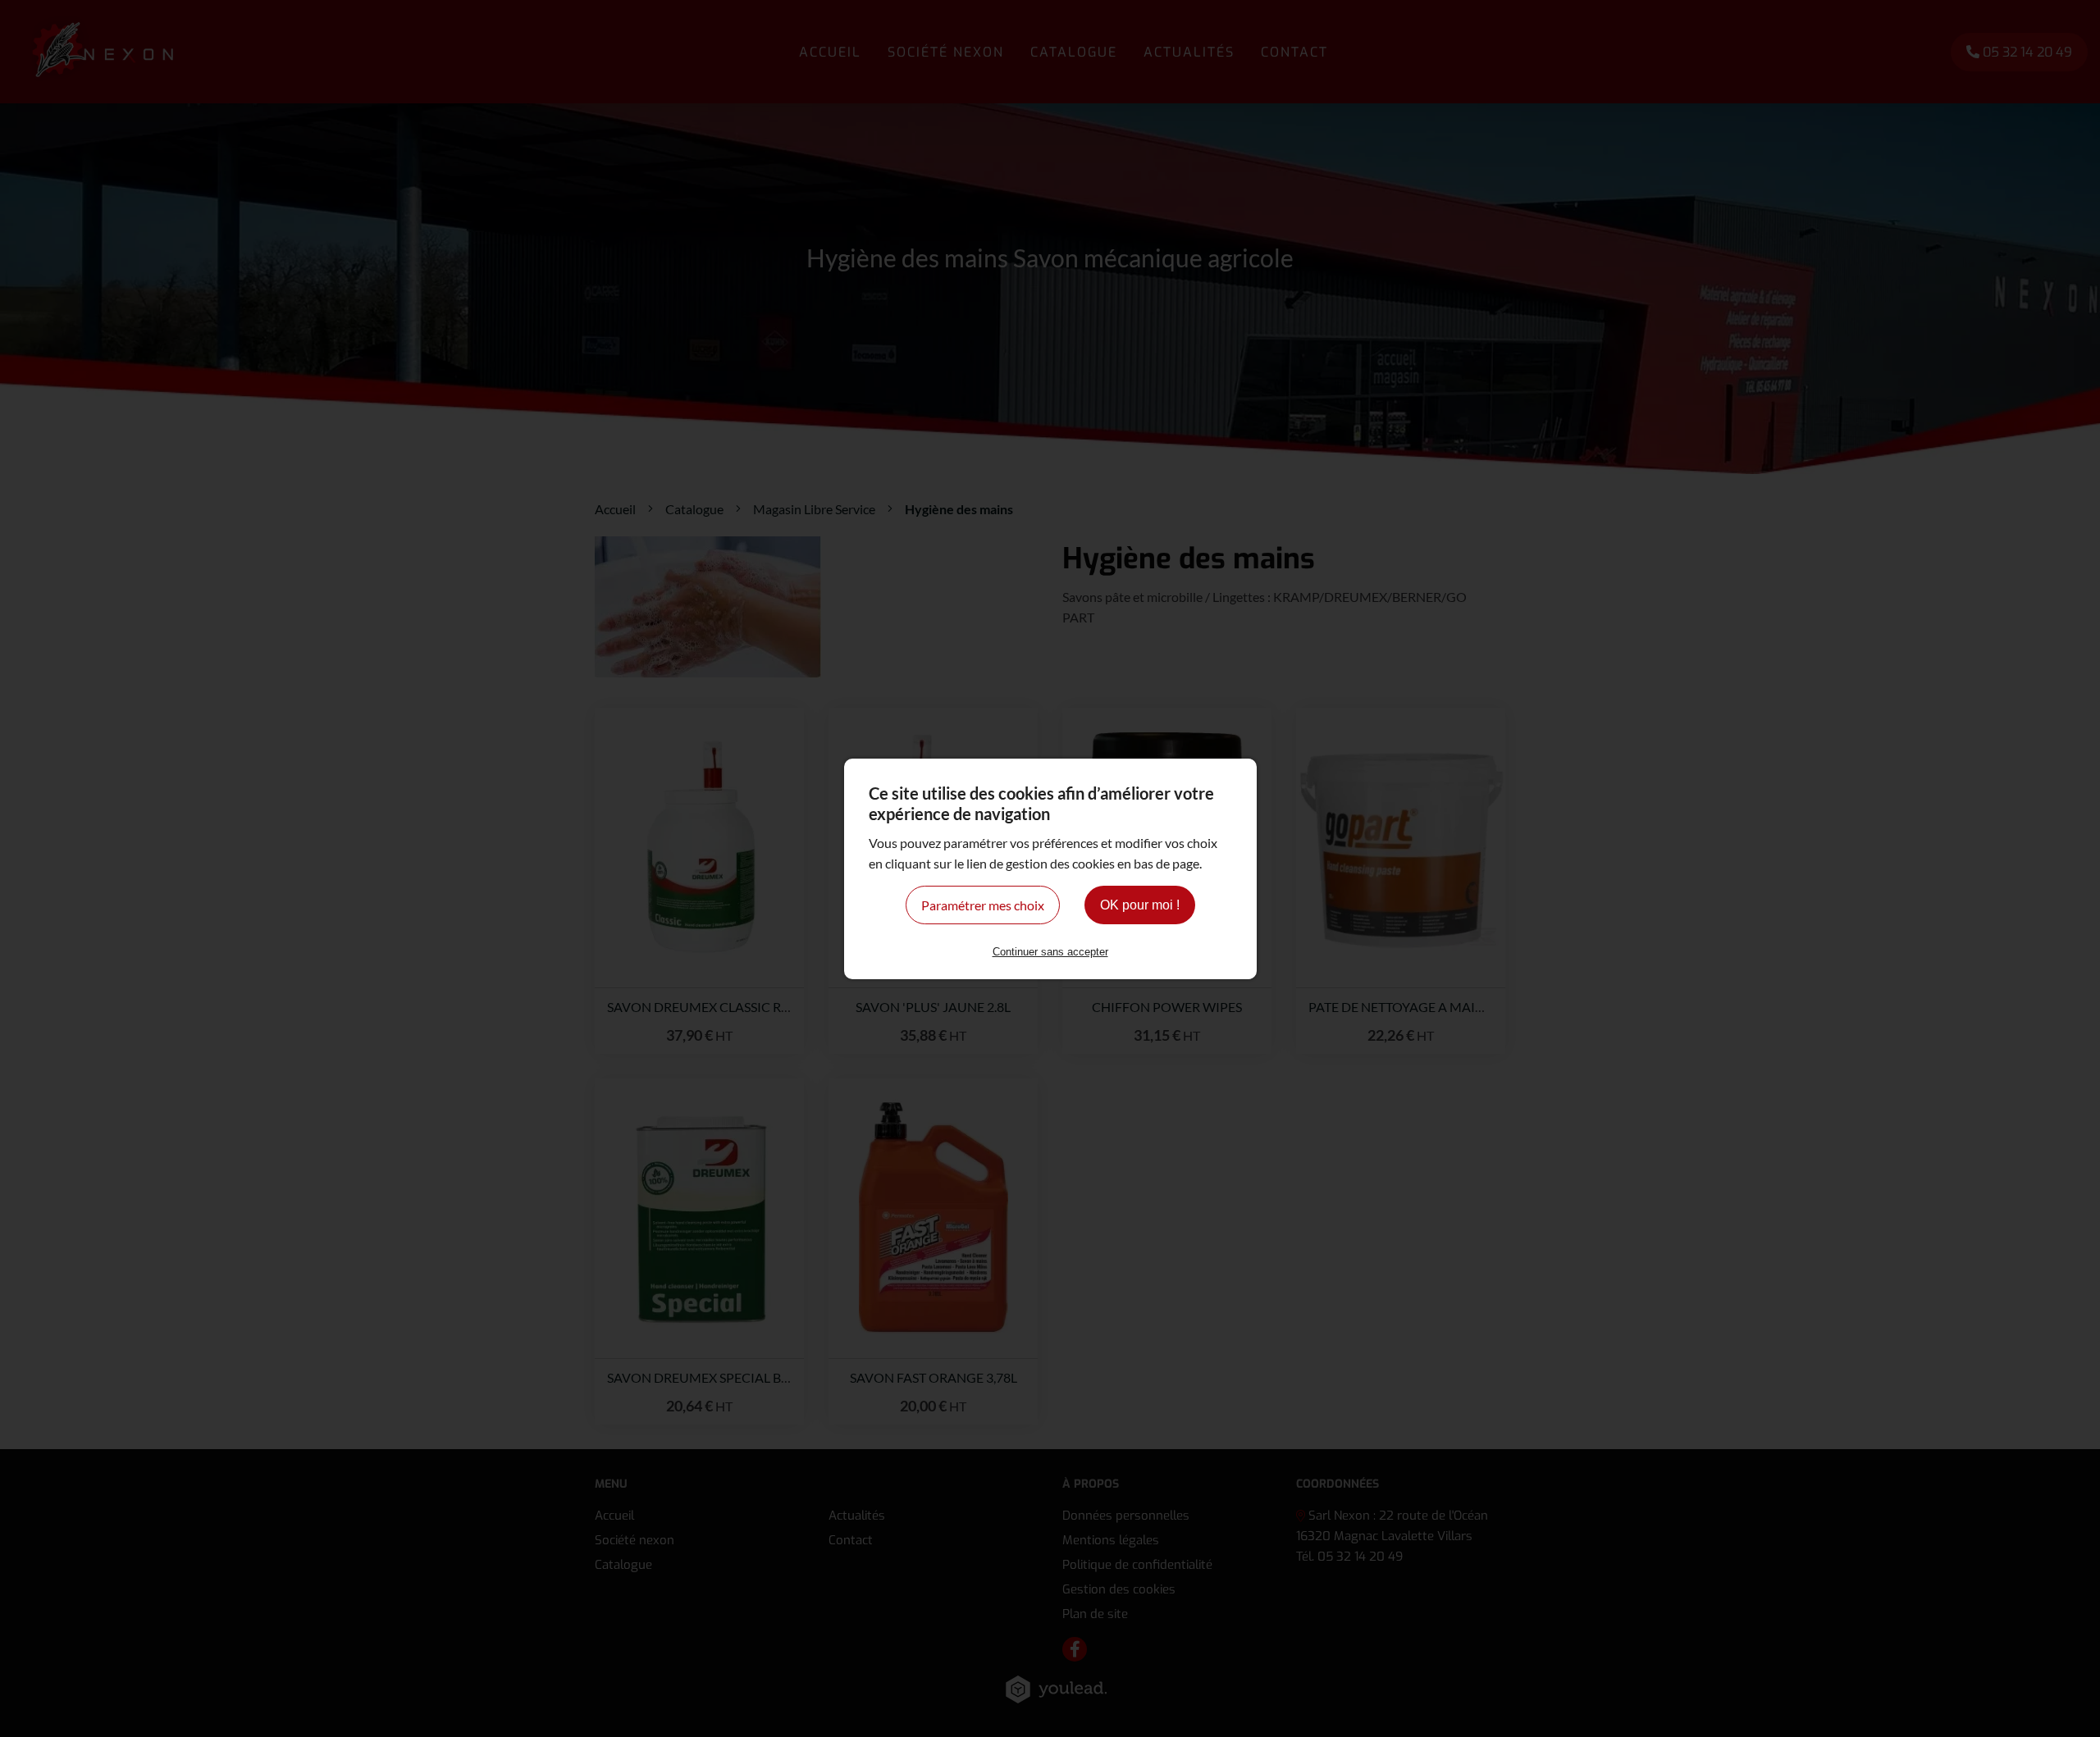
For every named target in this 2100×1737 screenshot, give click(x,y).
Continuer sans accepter (1050, 952)
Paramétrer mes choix (983, 905)
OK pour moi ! (1140, 905)
